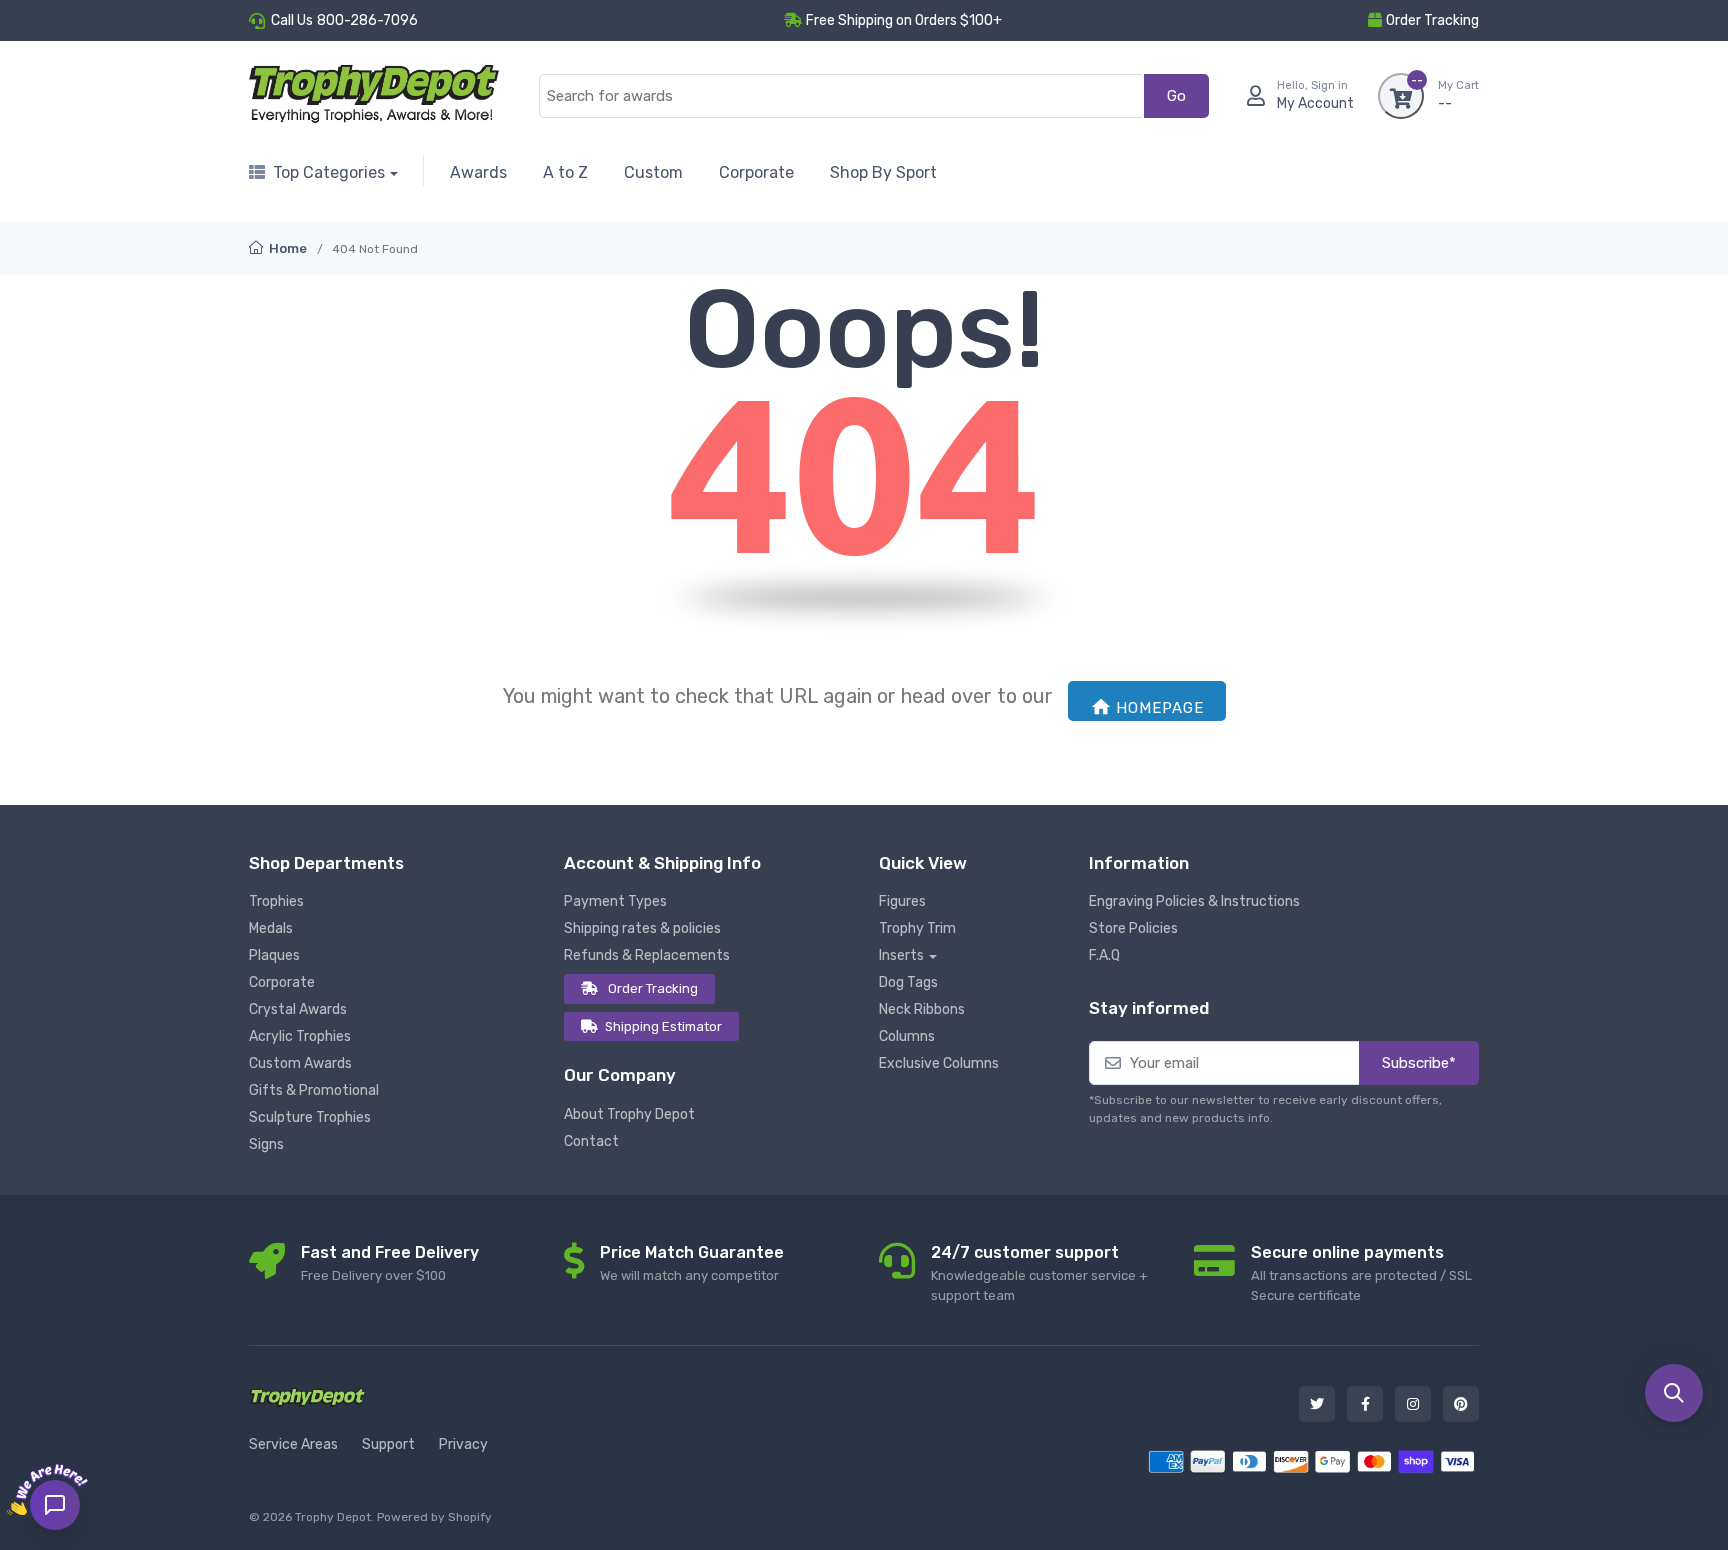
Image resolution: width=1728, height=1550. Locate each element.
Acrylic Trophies (300, 1036)
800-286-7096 (367, 20)
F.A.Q (1104, 955)
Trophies (276, 901)
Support (388, 1444)
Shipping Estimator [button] (663, 1026)
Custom (653, 172)
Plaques (274, 955)
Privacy (463, 1444)
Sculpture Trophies (310, 1117)
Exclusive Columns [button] (939, 1063)
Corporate (756, 172)
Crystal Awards (298, 1009)
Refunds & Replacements (647, 955)
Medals (271, 928)
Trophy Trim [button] (917, 928)
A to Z (565, 172)
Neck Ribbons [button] (922, 1009)
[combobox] (842, 96)
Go (1176, 96)
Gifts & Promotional (314, 1090)
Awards (478, 172)
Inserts (901, 955)
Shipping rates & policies (642, 928)
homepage (1160, 708)
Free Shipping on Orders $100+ (904, 20)
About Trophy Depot (629, 1114)
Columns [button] (907, 1036)
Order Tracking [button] (1432, 20)
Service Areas (293, 1444)
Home (286, 248)
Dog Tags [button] (908, 982)
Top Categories (329, 172)
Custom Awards (300, 1063)
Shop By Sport (883, 172)
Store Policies (1133, 928)
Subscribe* (1419, 1063)
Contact (591, 1141)
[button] (1674, 1393)
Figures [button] (902, 901)
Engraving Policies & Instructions (1194, 901)
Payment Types (615, 901)
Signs (266, 1144)
